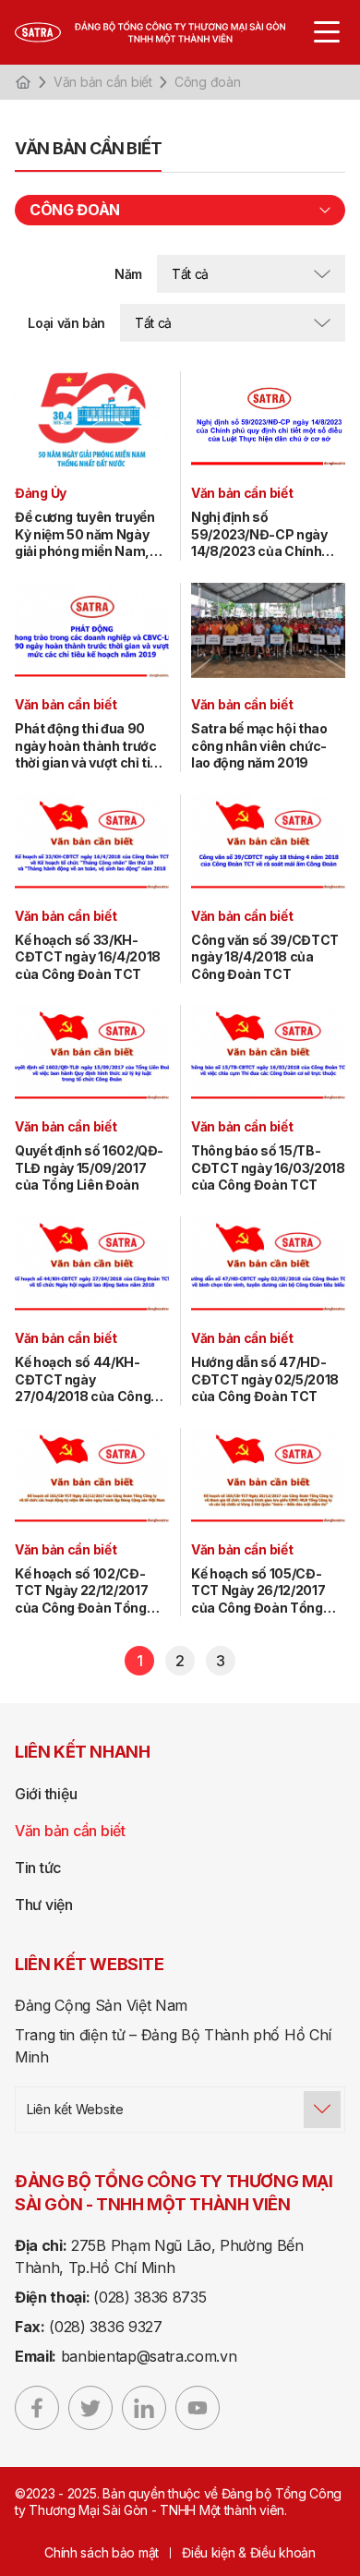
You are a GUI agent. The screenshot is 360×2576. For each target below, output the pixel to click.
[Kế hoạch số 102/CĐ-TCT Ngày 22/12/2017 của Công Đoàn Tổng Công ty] (92, 1475)
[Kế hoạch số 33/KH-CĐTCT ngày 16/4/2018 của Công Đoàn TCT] (92, 842)
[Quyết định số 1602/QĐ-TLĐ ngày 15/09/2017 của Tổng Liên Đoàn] (92, 1052)
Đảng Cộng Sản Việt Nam (101, 2005)
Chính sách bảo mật (102, 2552)
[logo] (169, 32)
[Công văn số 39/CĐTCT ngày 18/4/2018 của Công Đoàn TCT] (268, 842)
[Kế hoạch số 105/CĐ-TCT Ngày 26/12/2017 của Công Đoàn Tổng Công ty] (268, 1475)
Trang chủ (23, 82)
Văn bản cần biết (103, 82)
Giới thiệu (46, 1794)
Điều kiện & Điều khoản (249, 2552)
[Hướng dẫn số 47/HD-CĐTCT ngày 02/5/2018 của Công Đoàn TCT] (268, 1264)
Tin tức (38, 1868)
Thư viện (44, 1905)
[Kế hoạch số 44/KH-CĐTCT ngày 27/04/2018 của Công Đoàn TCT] (92, 1264)
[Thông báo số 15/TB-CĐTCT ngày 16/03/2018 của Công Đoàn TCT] (268, 1052)
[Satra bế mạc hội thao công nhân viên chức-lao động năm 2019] (268, 630)
